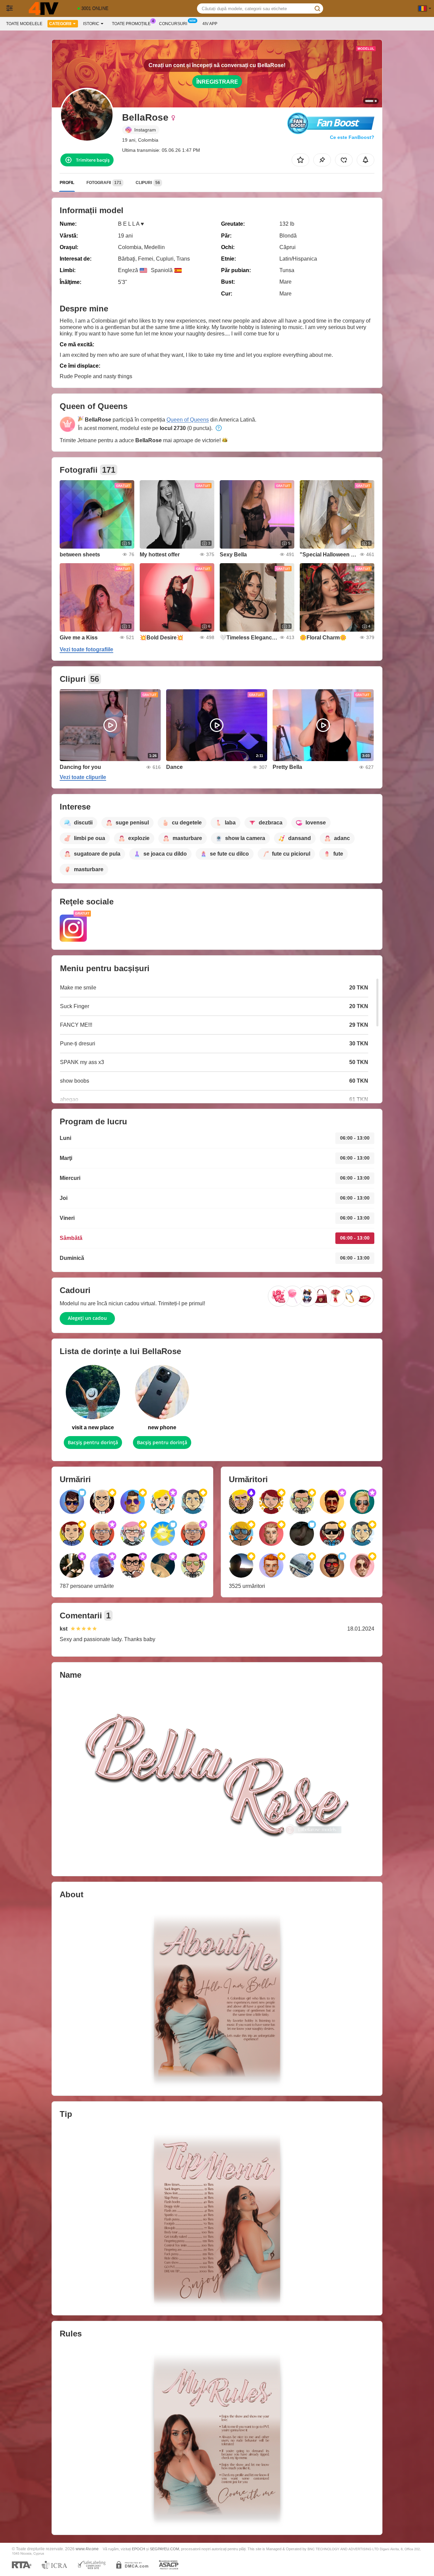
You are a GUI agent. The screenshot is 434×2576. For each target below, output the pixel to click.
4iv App (210, 24)
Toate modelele (24, 24)
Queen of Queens (188, 420)
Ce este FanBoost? (352, 137)
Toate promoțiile (131, 24)
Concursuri (173, 24)
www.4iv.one (87, 2549)
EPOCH (139, 2549)
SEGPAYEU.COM (164, 2549)
